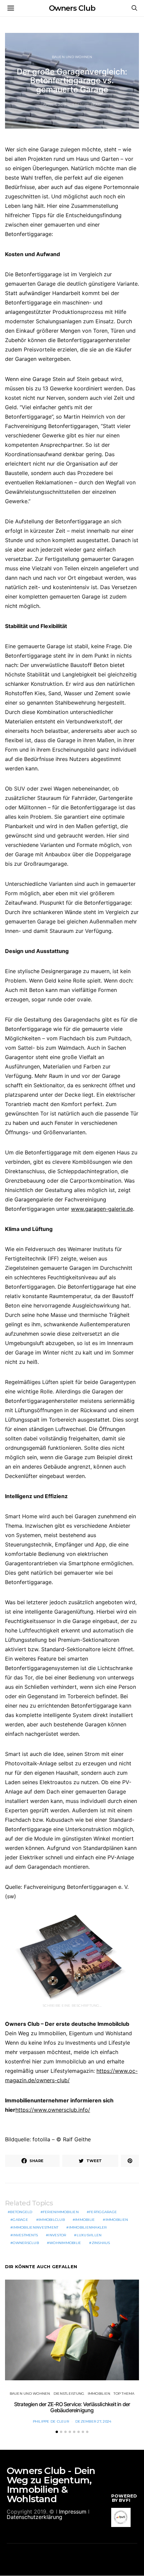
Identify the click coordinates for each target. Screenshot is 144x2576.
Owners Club (72, 8)
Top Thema (124, 2394)
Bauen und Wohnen (72, 57)
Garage (20, 2220)
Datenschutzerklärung (34, 2517)
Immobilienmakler (88, 2227)
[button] (57, 2432)
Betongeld (21, 2212)
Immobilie (85, 2220)
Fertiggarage (103, 2212)
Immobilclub (52, 2220)
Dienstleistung (69, 2394)
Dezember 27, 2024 (93, 2421)
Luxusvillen (89, 2235)
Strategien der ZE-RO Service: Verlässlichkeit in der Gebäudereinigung (72, 2407)
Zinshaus (101, 2243)
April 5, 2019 (55, 105)
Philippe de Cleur (51, 2421)
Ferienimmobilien (61, 2212)
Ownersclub (26, 2243)
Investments (25, 2235)
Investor (57, 2235)
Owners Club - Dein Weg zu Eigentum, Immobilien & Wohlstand (51, 2485)
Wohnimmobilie (65, 2243)
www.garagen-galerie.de (102, 1209)
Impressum (73, 2512)
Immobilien (117, 2220)
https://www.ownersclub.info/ (53, 2110)
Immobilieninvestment (35, 2227)
